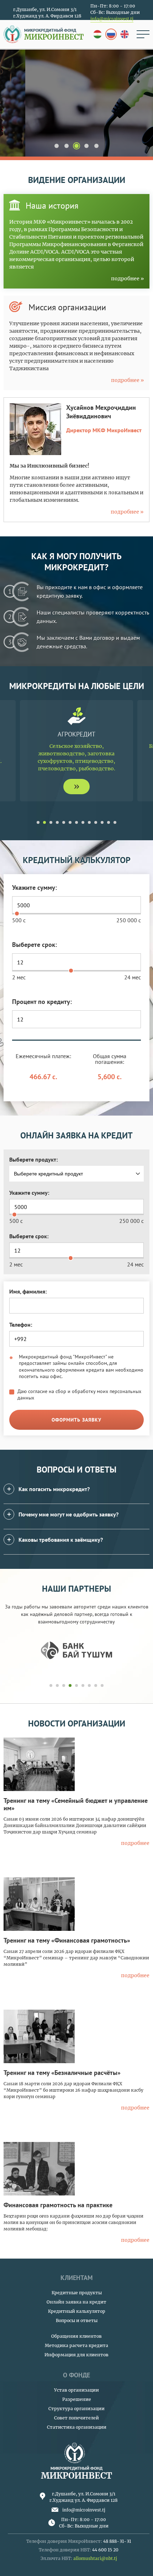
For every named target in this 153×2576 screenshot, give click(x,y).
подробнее (77, 116)
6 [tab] (70, 822)
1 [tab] (57, 146)
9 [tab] (89, 822)
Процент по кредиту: (42, 1002)
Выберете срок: (35, 945)
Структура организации (76, 2409)
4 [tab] (86, 146)
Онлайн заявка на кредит (76, 2302)
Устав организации (76, 2390)
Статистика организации (77, 2427)
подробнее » (127, 279)
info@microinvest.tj (112, 19)
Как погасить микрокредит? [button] (54, 1489)
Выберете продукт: (33, 1159)
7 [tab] (76, 822)
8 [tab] (83, 822)
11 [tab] (102, 822)
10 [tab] (96, 822)
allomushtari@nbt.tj (95, 2558)
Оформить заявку (76, 1420)
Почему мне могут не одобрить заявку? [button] (68, 1514)
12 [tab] (109, 822)
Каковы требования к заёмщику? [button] (61, 1540)
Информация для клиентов (76, 2355)
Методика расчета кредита (76, 2345)
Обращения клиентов (76, 2336)
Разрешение (77, 2399)
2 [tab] (67, 146)
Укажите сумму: (35, 887)
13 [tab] (115, 822)
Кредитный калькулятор (77, 2311)
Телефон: (21, 1325)
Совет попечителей (76, 2418)
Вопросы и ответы (77, 2320)
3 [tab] (77, 146)
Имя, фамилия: (28, 1291)
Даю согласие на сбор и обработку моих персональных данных (79, 1394)
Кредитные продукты (77, 2293)
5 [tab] (96, 146)
